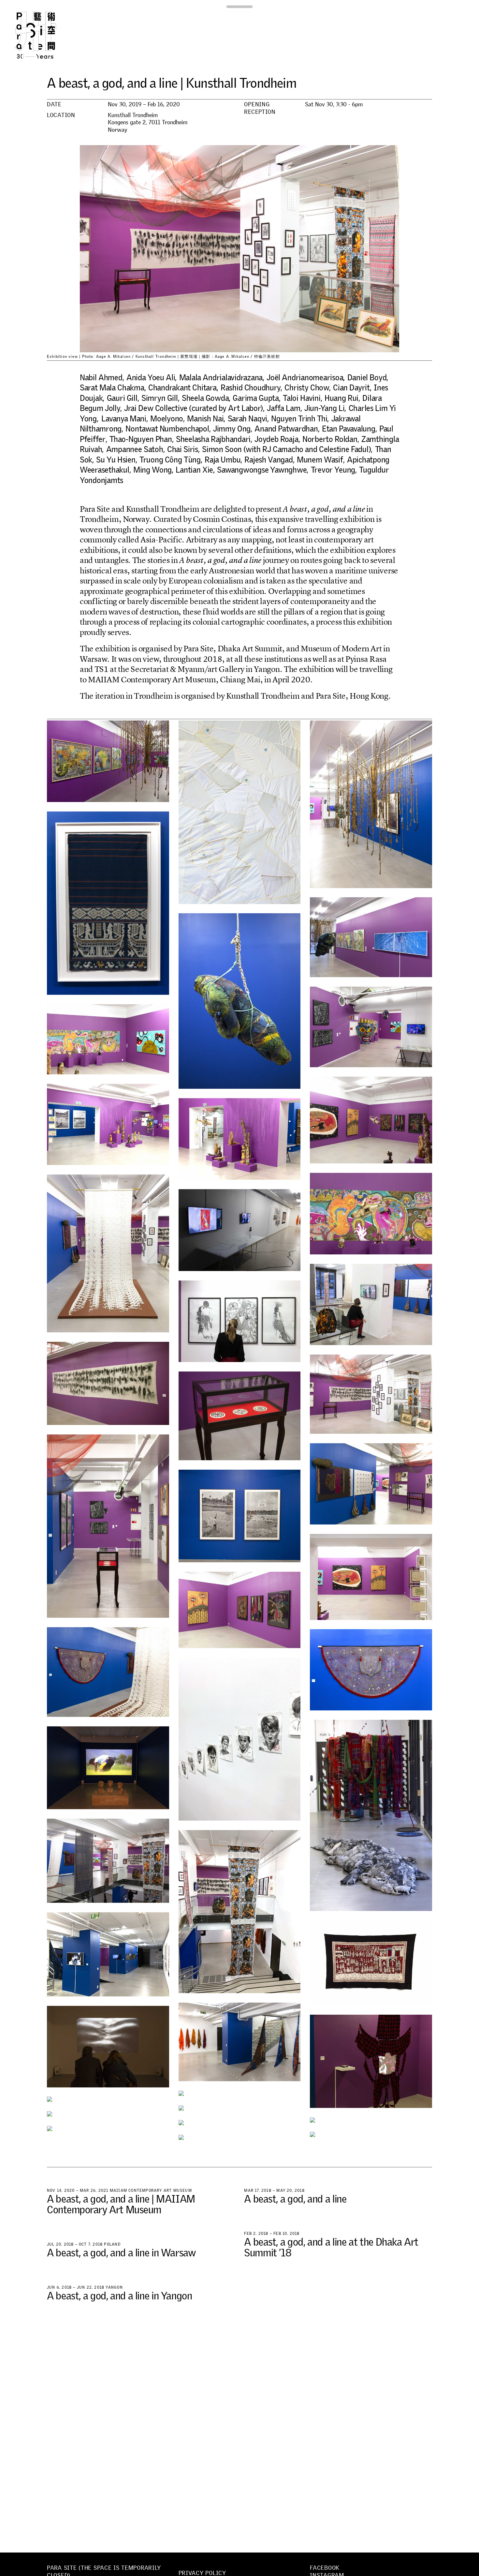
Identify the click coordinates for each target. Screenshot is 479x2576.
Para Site (46, 35)
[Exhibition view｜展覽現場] (108, 761)
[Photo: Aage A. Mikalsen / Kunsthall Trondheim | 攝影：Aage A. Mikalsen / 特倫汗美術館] (108, 903)
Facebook (325, 2568)
